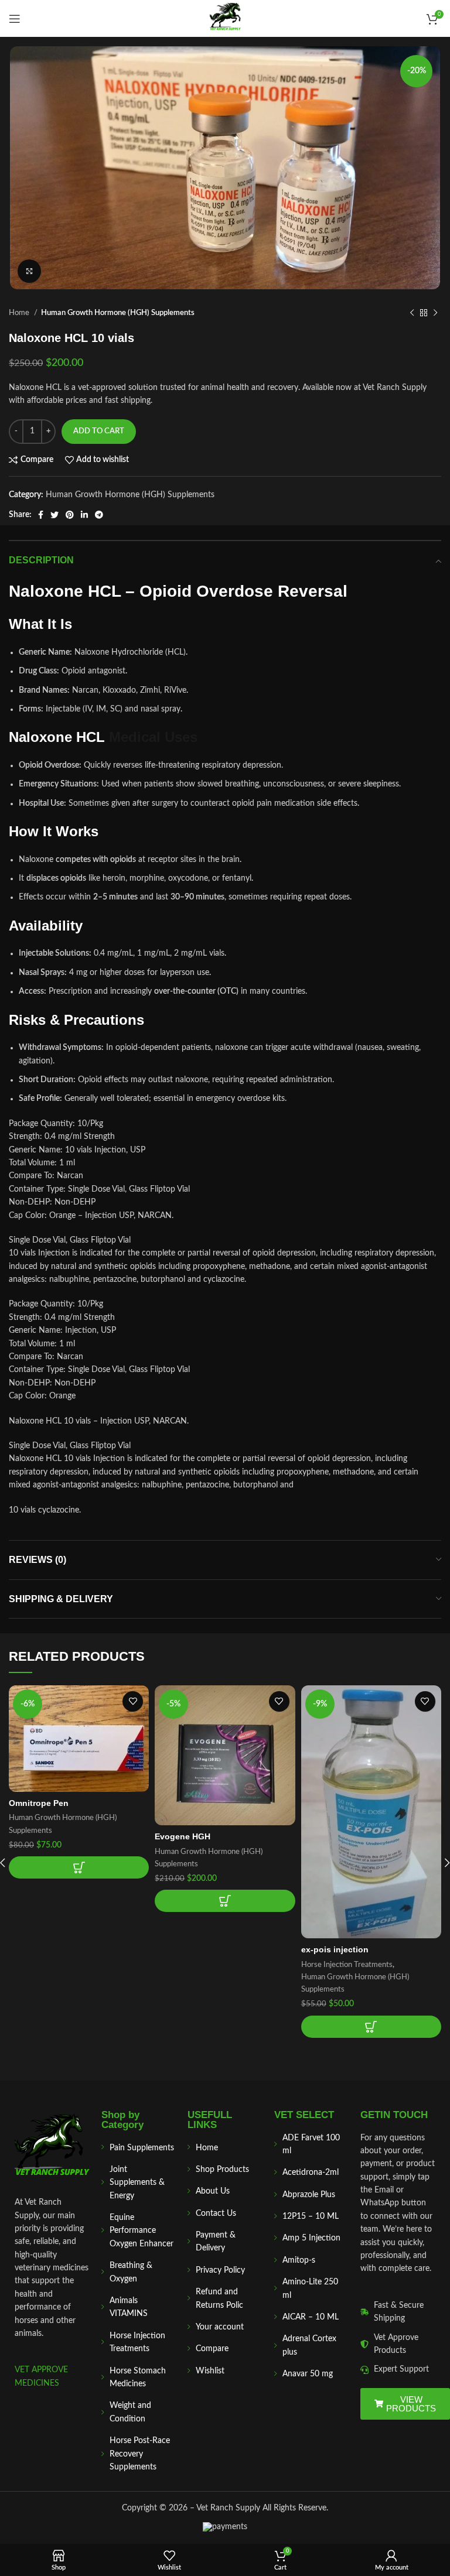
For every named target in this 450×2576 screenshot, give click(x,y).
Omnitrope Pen (39, 1803)
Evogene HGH (183, 1836)
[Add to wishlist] (133, 1701)
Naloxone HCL (65, 591)
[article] (225, 737)
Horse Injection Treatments (347, 1965)
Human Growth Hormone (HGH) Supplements (118, 313)
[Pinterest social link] (70, 515)
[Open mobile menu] (15, 19)
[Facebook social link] (41, 515)
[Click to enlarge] (29, 271)
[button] (79, 1867)
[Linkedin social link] (84, 515)
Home (20, 313)
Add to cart (99, 431)
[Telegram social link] (99, 515)
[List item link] (139, 2148)
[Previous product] (412, 313)
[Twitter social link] (54, 515)
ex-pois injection (335, 1949)
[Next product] (435, 313)
